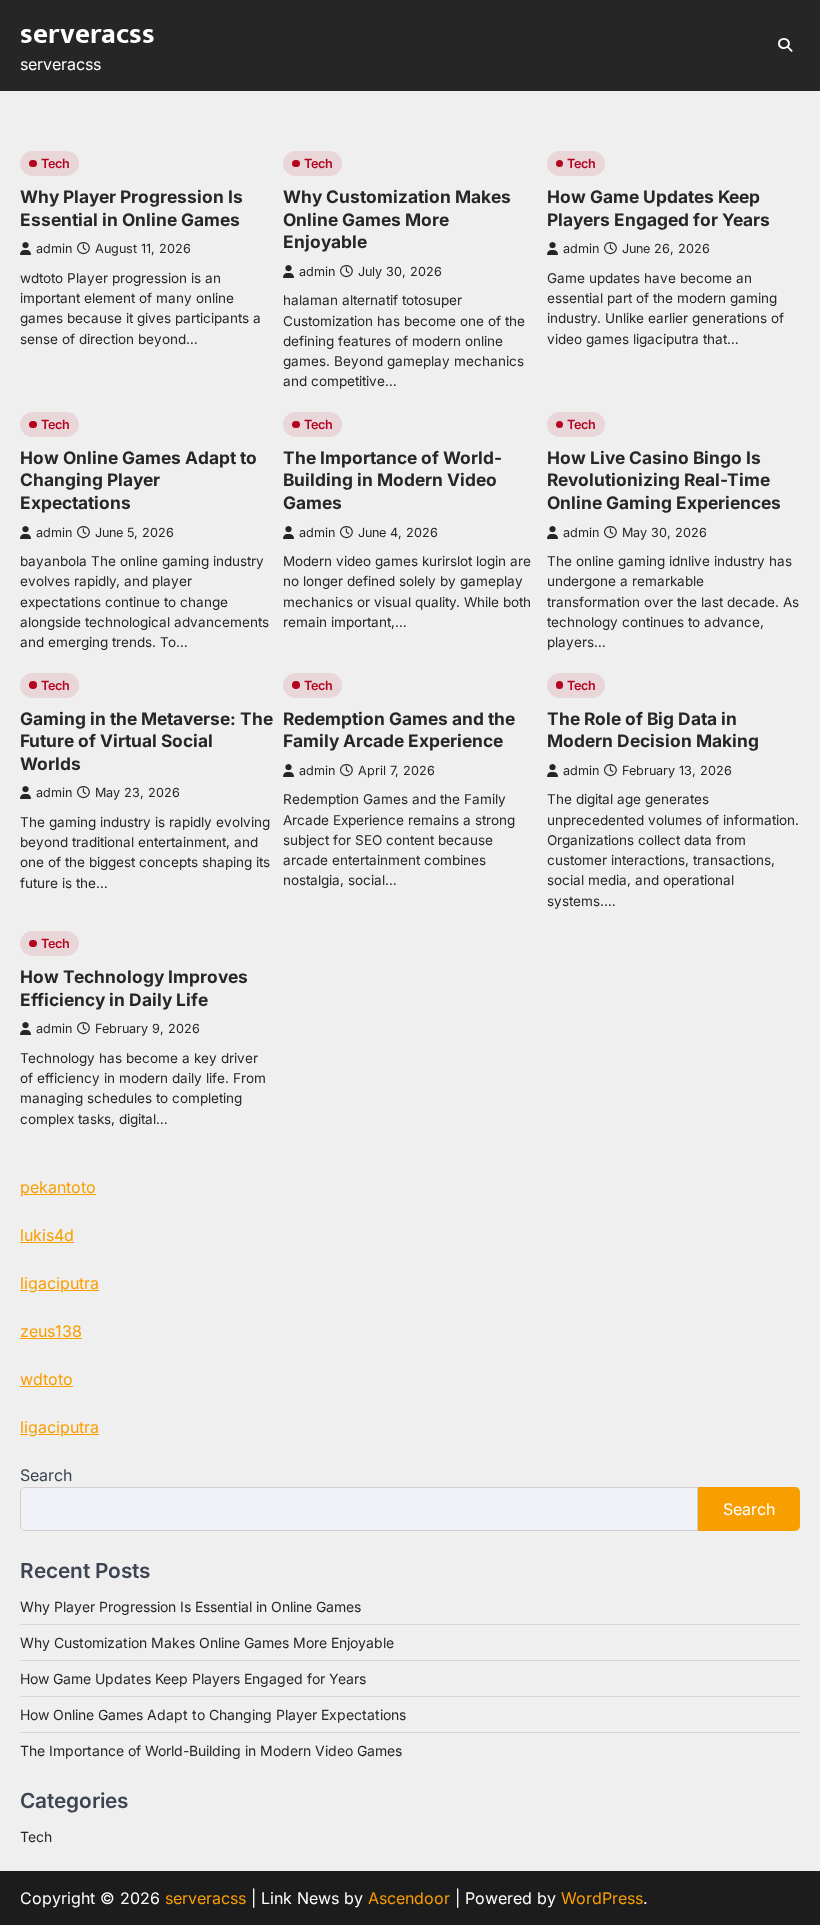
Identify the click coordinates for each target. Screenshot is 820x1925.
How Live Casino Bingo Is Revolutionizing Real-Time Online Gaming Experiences (664, 480)
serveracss (87, 34)
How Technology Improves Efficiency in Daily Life (134, 988)
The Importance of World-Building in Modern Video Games (392, 480)
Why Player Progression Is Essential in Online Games (131, 208)
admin (54, 248)
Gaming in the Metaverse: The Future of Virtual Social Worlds (146, 741)
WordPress (602, 1898)
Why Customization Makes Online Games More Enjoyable (397, 219)
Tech (55, 163)
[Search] (785, 45)
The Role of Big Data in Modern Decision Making (653, 730)
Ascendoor (409, 1898)
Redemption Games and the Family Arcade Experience (399, 730)
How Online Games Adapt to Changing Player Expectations (138, 480)
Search (46, 1475)
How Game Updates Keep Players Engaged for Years (658, 208)
